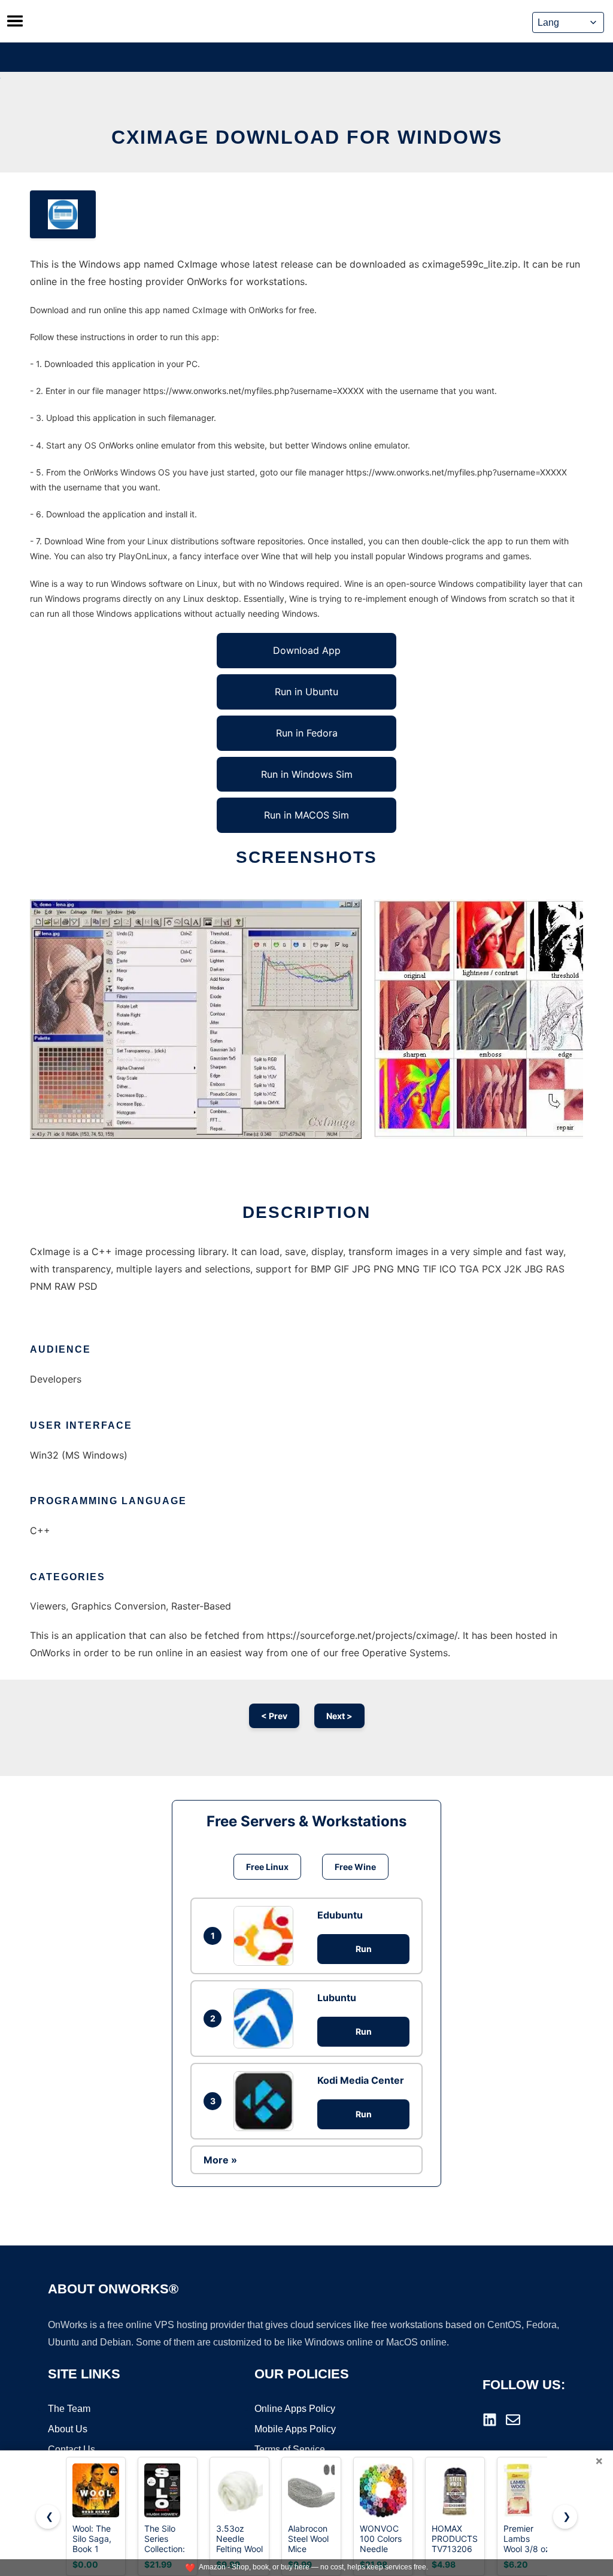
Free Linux (267, 1867)
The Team (69, 2409)
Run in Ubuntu (306, 692)
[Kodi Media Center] (266, 2101)
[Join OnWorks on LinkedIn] (490, 2420)
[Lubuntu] (266, 2019)
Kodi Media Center (361, 2080)
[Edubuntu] (266, 1936)
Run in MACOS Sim (306, 815)
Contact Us (72, 2449)
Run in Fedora (307, 733)
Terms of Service (290, 2449)
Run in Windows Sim (307, 774)
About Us (68, 2429)
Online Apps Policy (295, 2409)
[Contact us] (513, 2420)
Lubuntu (337, 1998)
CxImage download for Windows (307, 137)
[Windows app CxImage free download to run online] (63, 214)
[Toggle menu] (15, 21)
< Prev (274, 1716)
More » (220, 2160)
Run (364, 1949)
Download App (307, 650)
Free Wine (355, 1867)
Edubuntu (340, 1915)
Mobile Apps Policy (295, 2429)
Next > (339, 1716)
